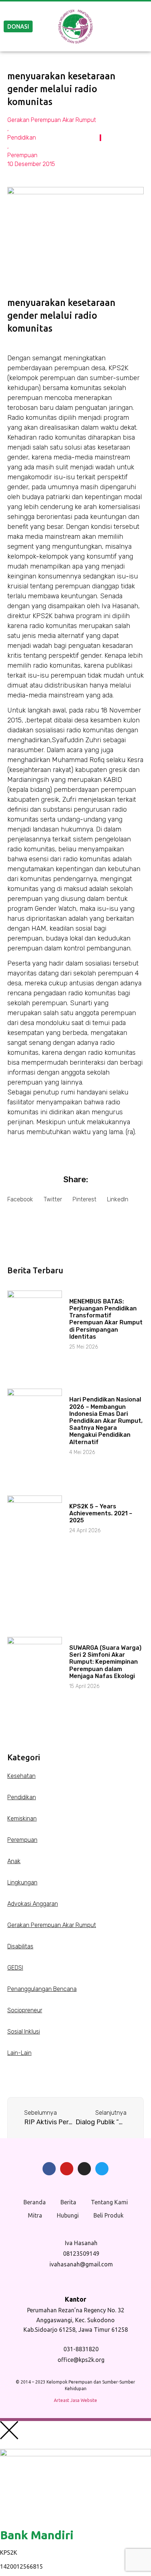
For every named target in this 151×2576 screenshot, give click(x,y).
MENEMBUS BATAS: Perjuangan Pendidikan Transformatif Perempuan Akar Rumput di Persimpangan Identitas (106, 1319)
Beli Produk (108, 2215)
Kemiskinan (22, 1819)
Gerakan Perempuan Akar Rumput (52, 120)
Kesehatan (21, 1776)
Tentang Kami (109, 2202)
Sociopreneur (25, 2010)
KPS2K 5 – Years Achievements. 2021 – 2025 (101, 1513)
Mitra (35, 2215)
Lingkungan (22, 1882)
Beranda (35, 2202)
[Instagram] (84, 2169)
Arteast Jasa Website (75, 2400)
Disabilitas (20, 1946)
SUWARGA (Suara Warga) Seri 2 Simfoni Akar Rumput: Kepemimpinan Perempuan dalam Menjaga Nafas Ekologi (105, 1662)
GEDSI (15, 1968)
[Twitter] (102, 2169)
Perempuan (22, 155)
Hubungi (68, 2215)
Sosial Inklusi (24, 2032)
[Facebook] (49, 2169)
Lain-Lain (19, 2053)
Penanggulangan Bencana (42, 1989)
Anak (14, 1861)
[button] (20, 1199)
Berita (68, 2202)
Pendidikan (22, 138)
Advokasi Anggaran (33, 1904)
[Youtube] (67, 2169)
